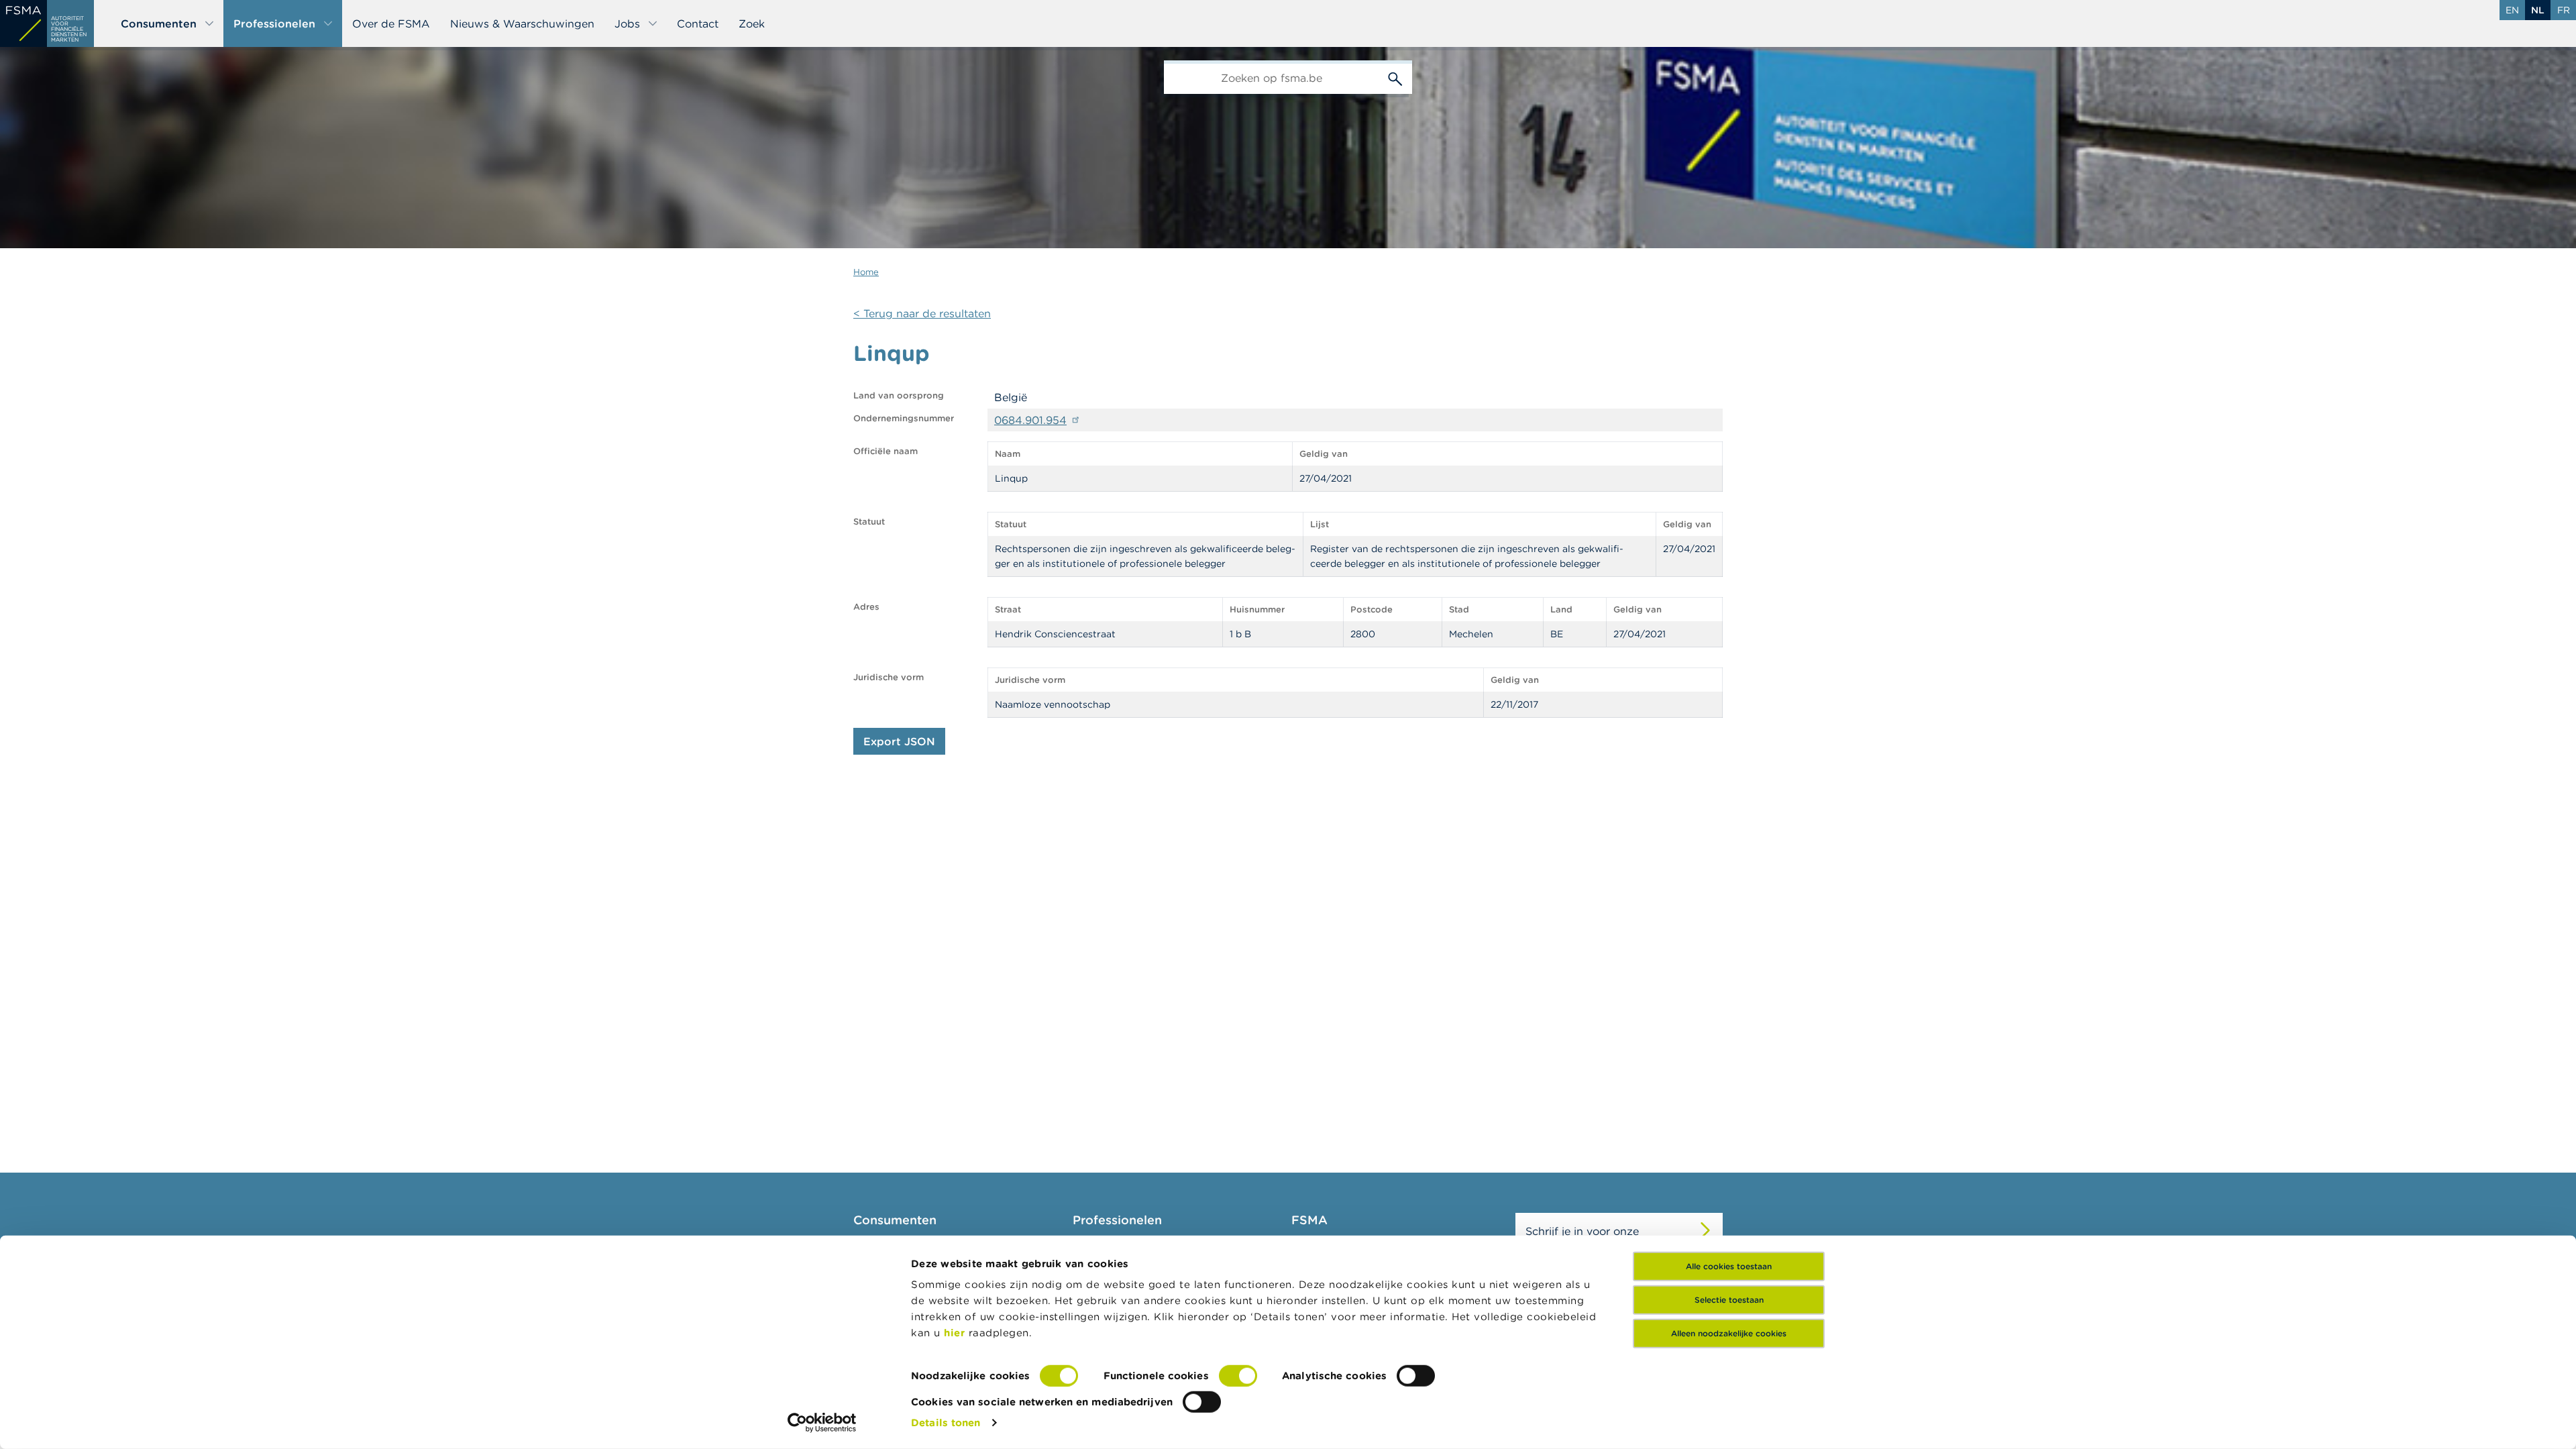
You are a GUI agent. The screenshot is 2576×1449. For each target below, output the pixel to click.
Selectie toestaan (1729, 1300)
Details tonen (946, 1423)
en (2512, 10)
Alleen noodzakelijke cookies (1729, 1333)
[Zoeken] (1395, 77)
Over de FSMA (391, 23)
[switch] (1238, 1376)
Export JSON (899, 741)
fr (2564, 10)
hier (956, 1333)
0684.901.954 (1030, 420)
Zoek (752, 23)
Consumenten (159, 23)
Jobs (627, 23)
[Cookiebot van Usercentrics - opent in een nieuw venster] (822, 1423)
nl (2538, 10)
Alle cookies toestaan (1729, 1266)
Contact (698, 23)
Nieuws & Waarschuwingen (522, 23)
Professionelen (274, 23)
